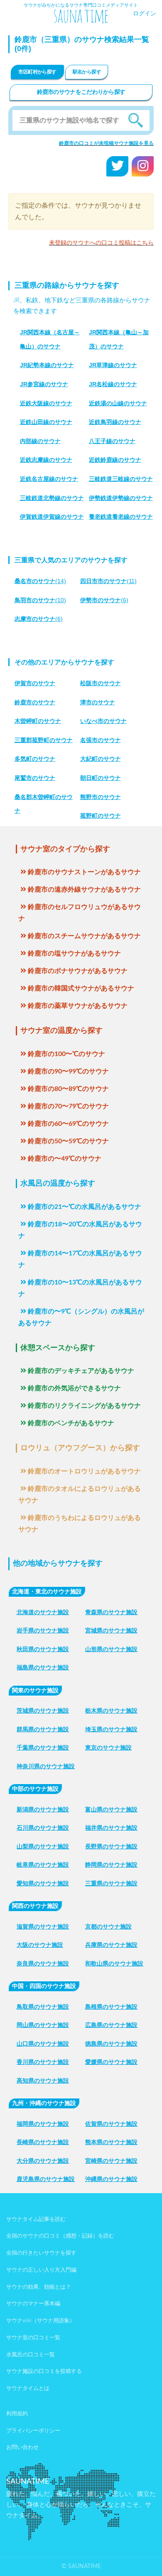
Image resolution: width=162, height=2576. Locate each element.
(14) (40, 581)
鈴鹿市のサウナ (35, 702)
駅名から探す (87, 72)
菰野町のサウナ (101, 816)
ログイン (145, 14)
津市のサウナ (98, 702)
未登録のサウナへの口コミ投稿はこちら (101, 243)
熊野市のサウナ (101, 797)
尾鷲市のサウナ (35, 778)
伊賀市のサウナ (35, 683)
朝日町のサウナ (101, 778)
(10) (40, 600)
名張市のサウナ (101, 740)
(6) (104, 600)
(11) (108, 581)
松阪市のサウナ (101, 683)
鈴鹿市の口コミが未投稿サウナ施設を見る (106, 143)
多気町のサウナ (35, 759)
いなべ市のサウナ (103, 721)
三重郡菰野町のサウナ (44, 740)
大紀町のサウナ (101, 759)
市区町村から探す (37, 72)
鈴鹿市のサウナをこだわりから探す (81, 92)
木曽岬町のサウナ (38, 721)
